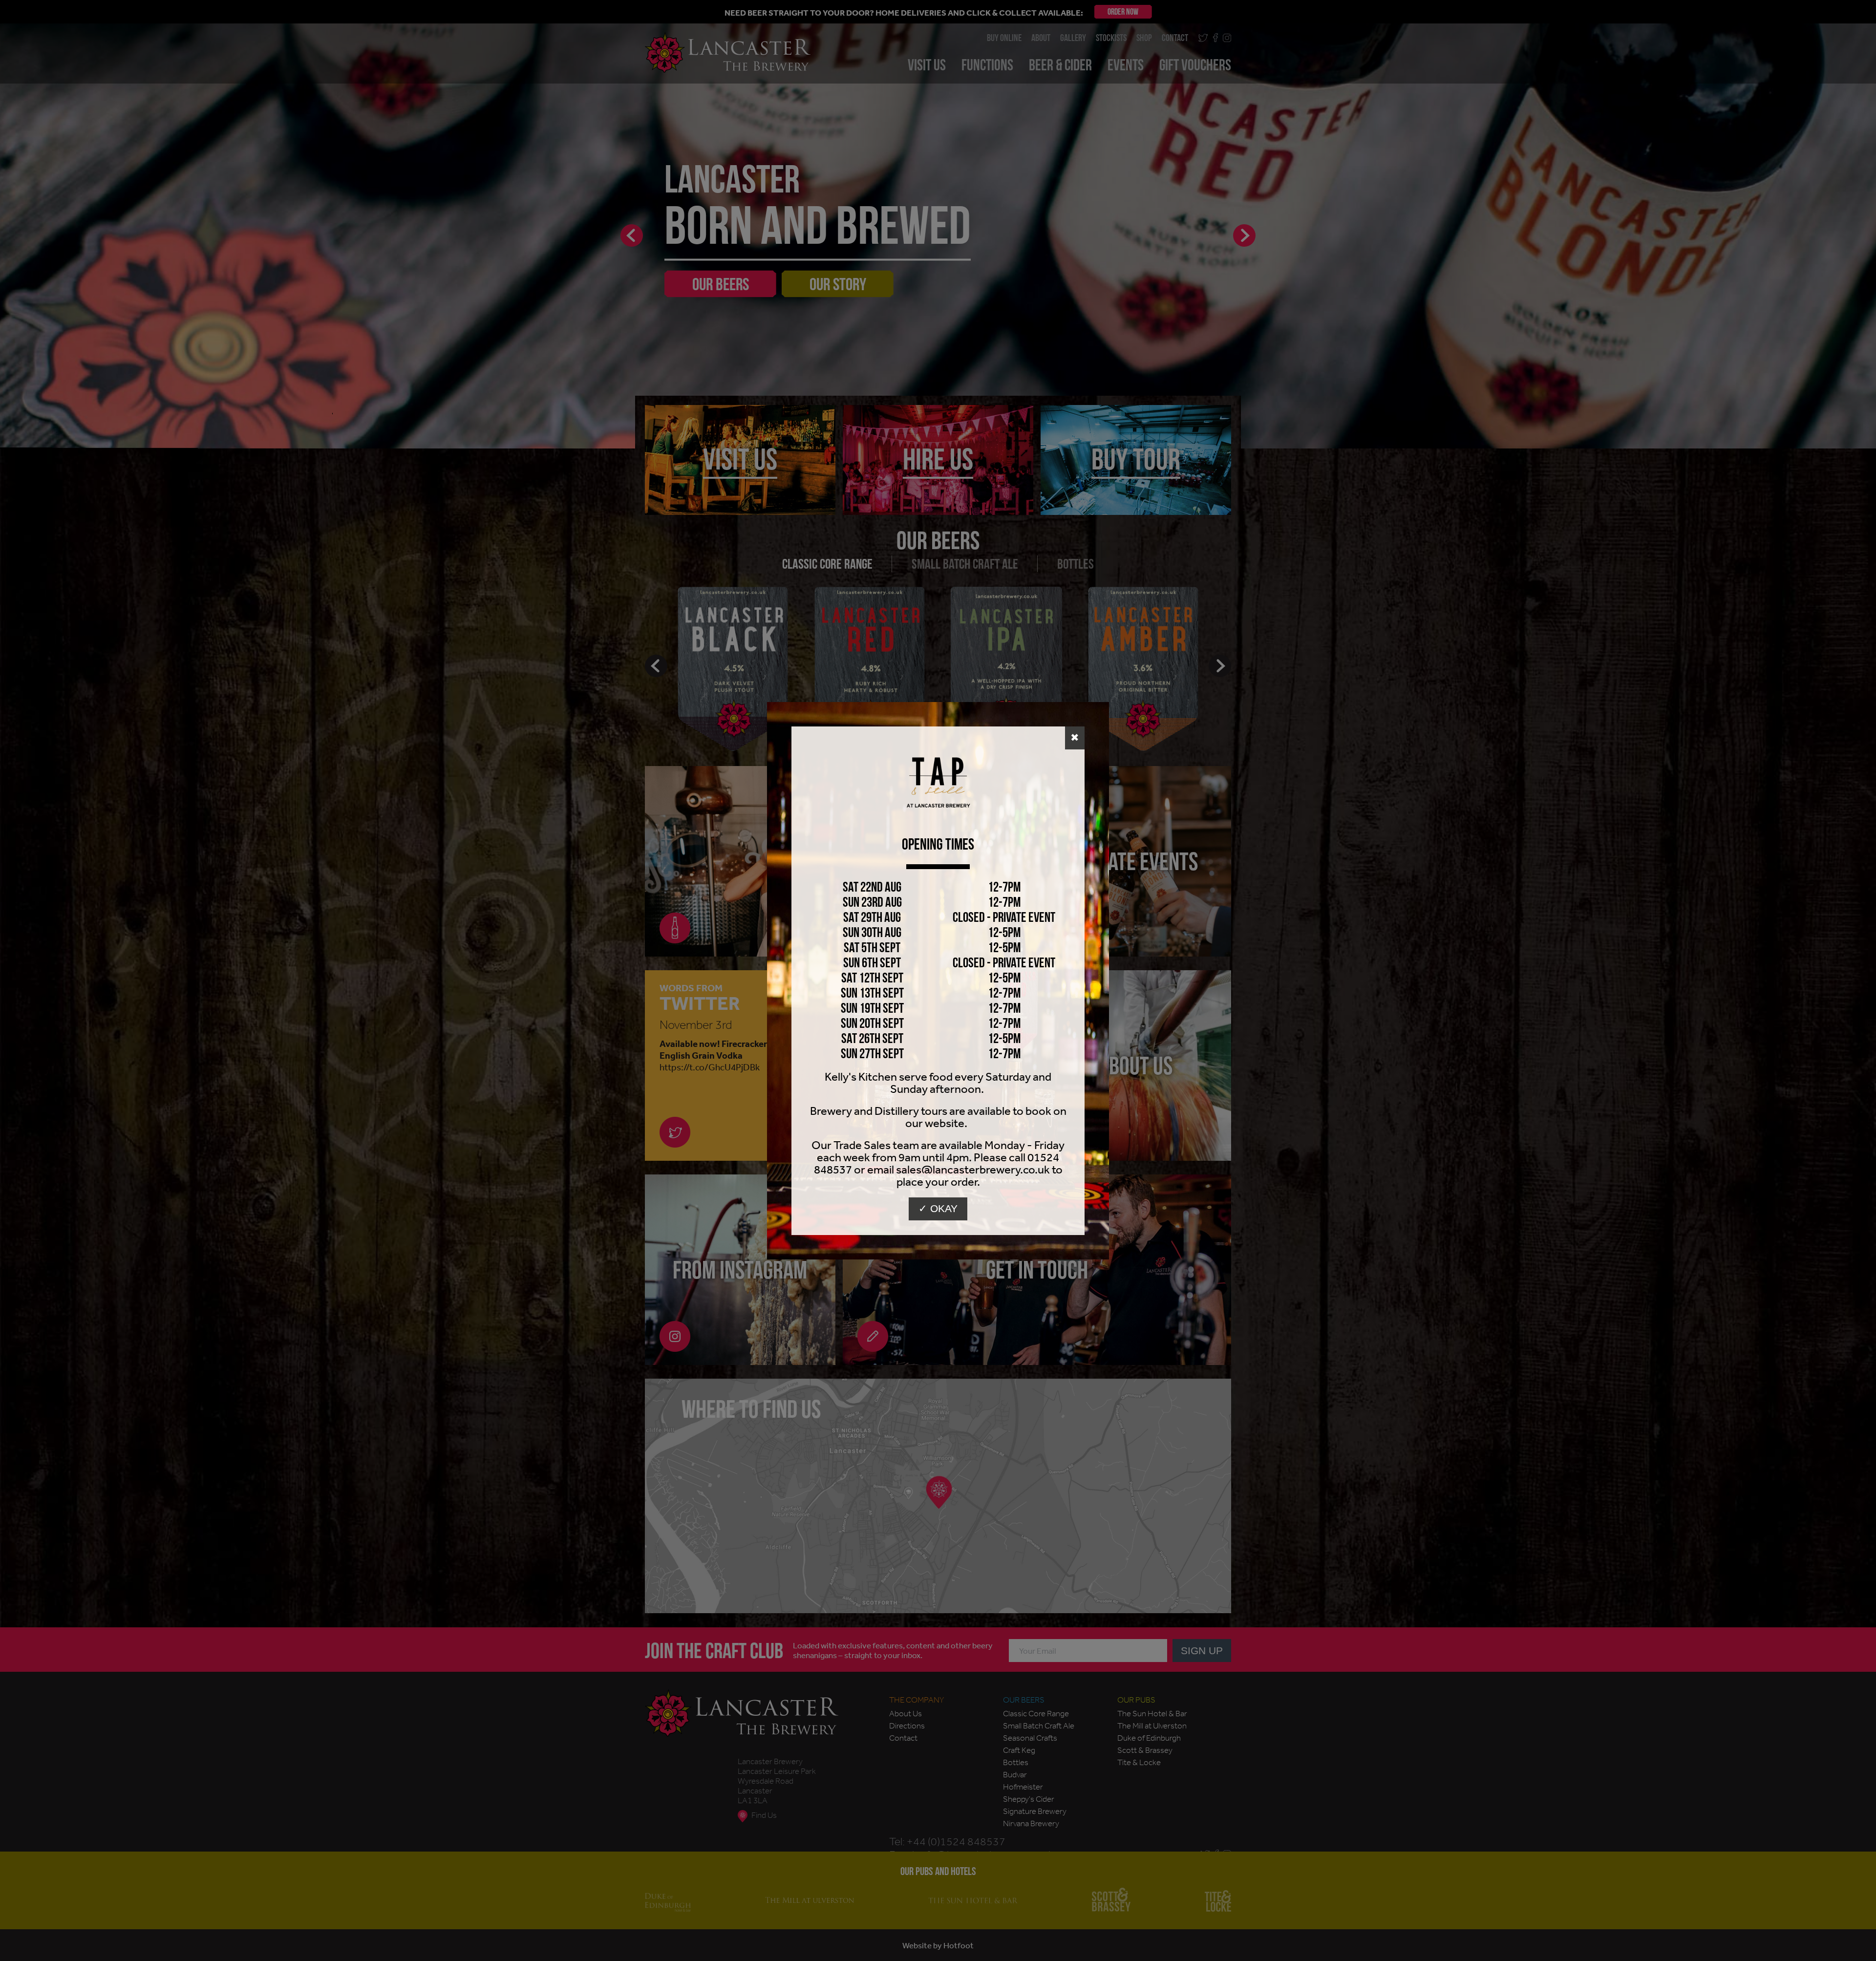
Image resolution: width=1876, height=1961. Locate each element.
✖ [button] (1075, 737)
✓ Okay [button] (938, 1208)
